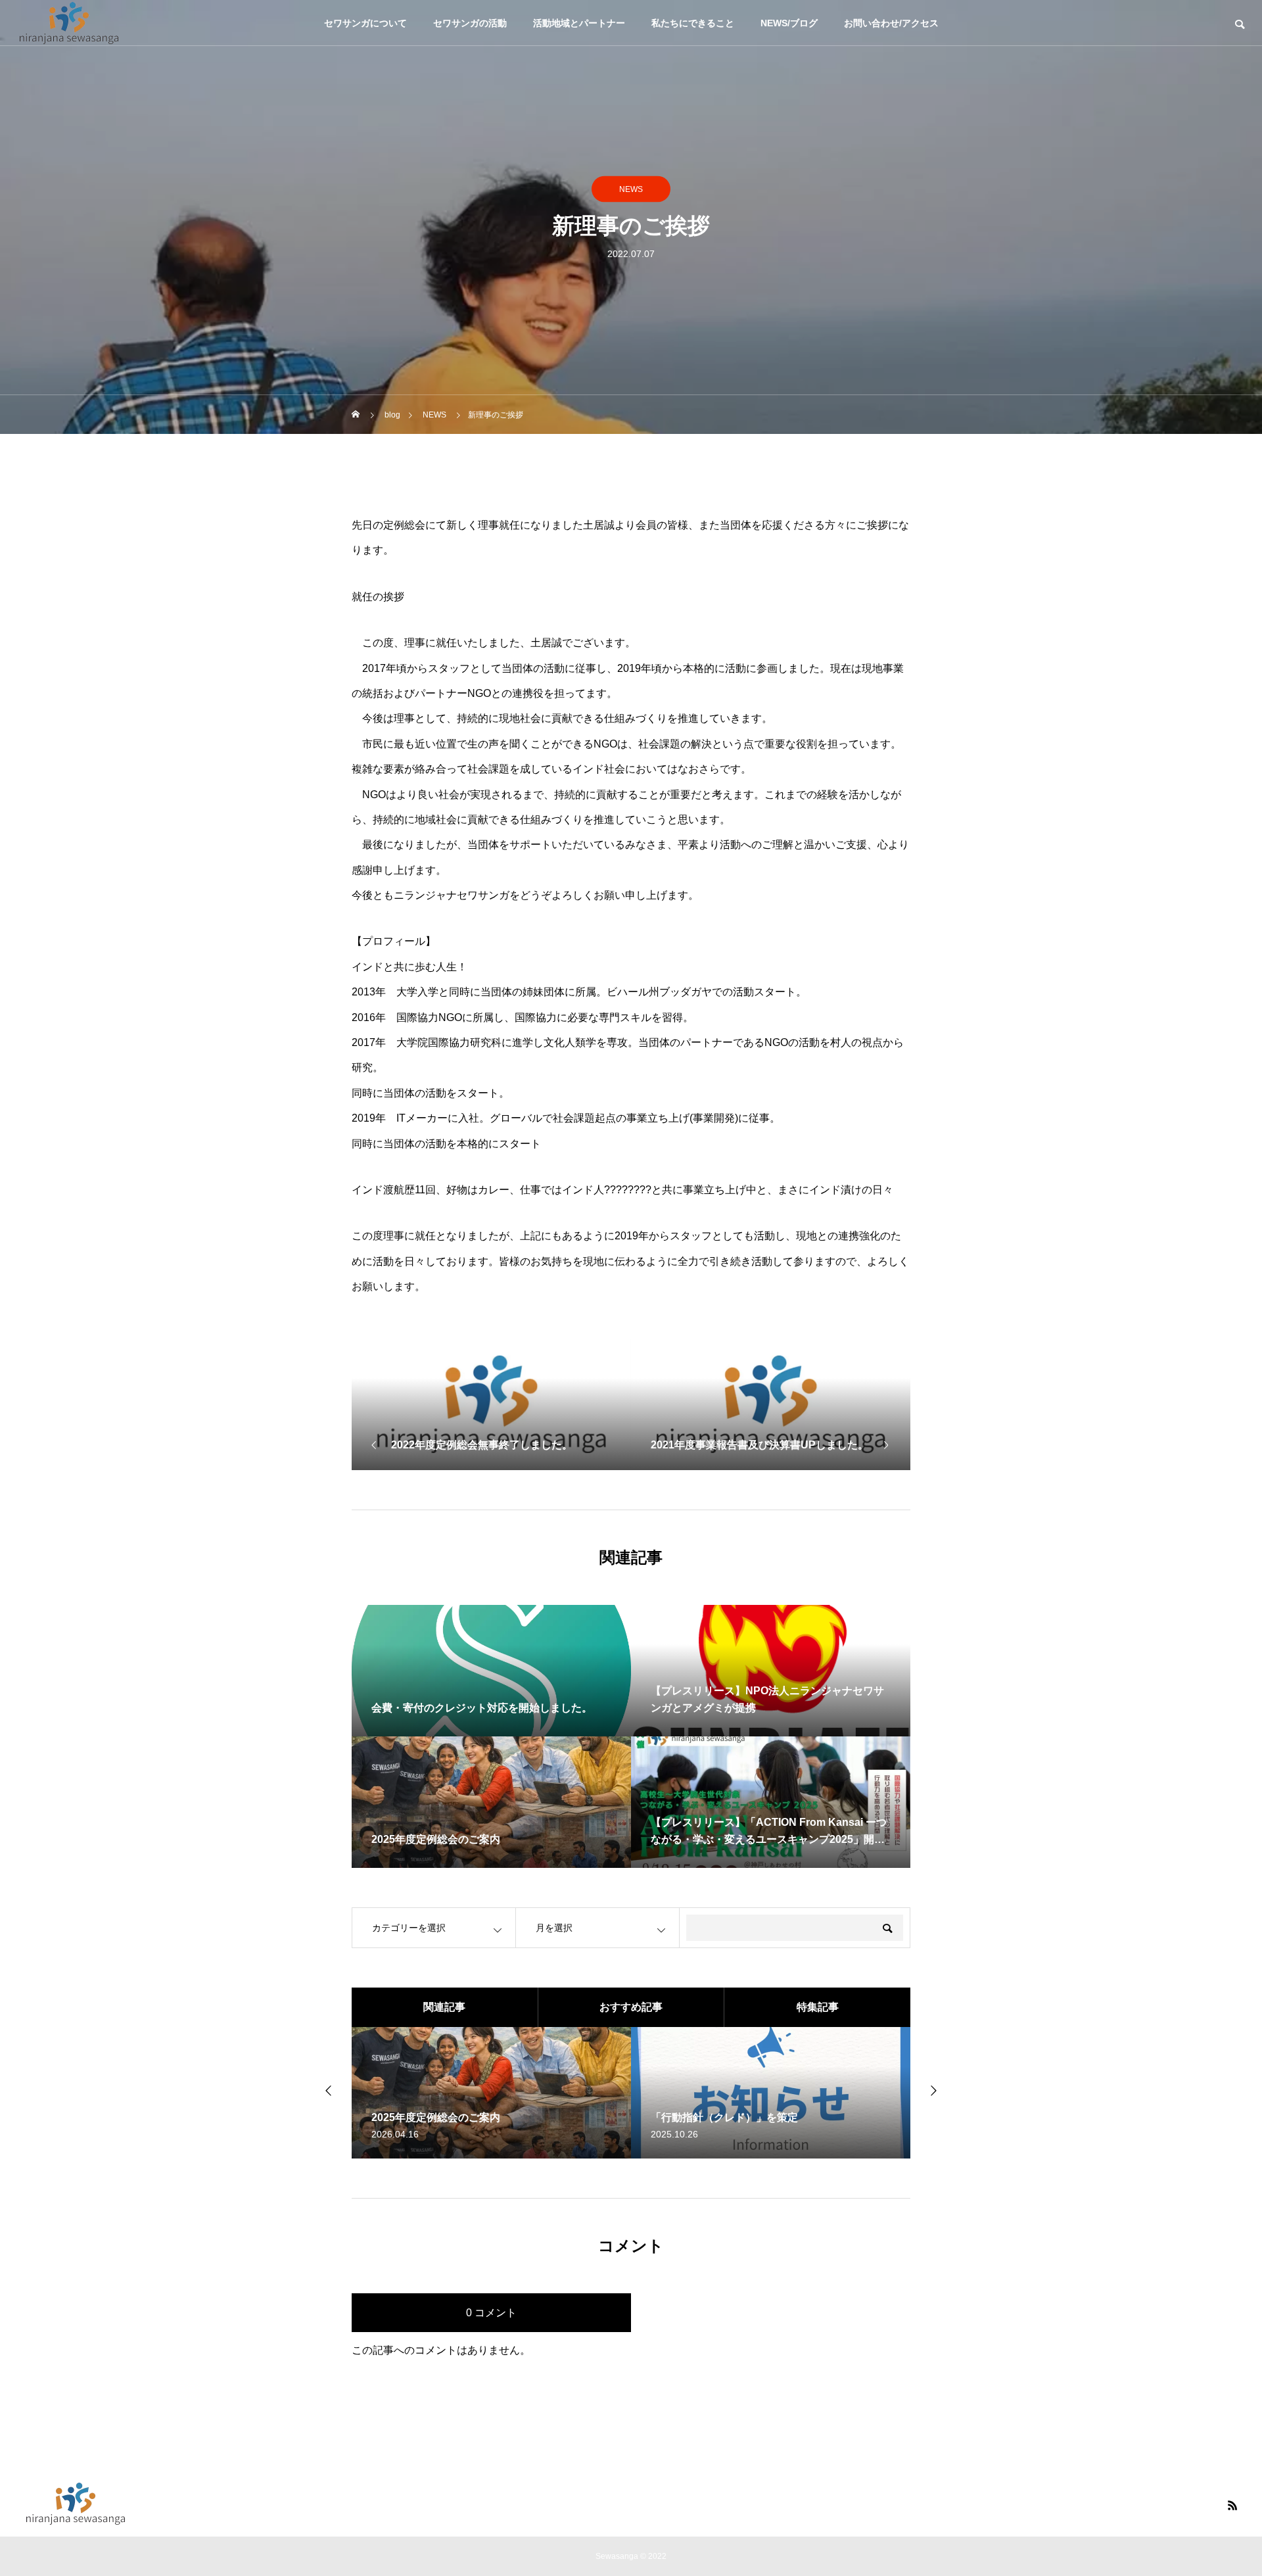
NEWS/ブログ (789, 23)
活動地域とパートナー (579, 23)
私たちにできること (693, 23)
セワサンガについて (365, 23)
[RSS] (1232, 2505)
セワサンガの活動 (470, 23)
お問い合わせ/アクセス (891, 23)
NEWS (631, 189)
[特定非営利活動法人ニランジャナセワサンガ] (69, 23)
